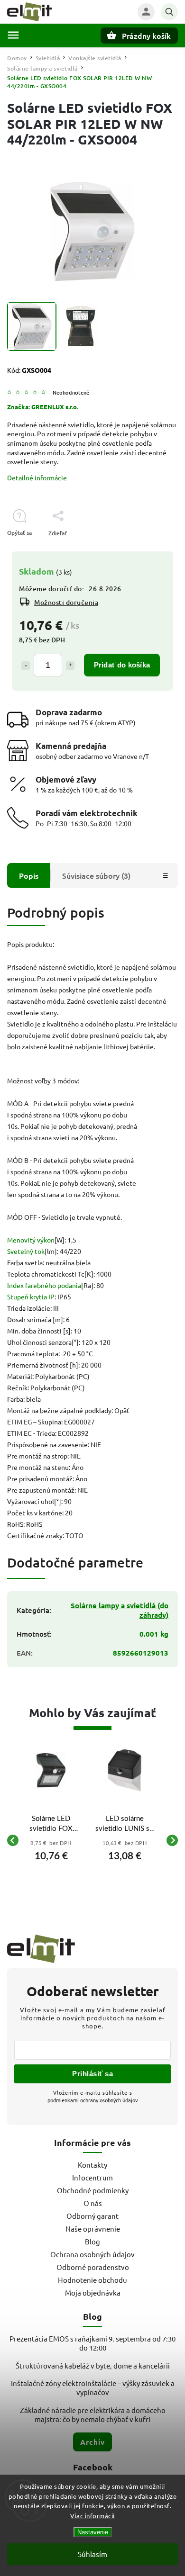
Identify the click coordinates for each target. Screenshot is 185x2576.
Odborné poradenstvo (93, 2267)
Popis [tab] (29, 875)
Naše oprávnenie (93, 2229)
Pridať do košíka (122, 665)
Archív (92, 2442)
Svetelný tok (26, 1251)
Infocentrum (92, 2177)
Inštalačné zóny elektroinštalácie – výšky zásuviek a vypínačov (93, 2387)
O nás (93, 2203)
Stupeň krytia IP (31, 1297)
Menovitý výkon (31, 1240)
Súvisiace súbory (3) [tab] (96, 875)
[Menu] (13, 35)
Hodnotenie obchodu (92, 2280)
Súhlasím (92, 2554)
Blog (92, 2241)
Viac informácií (92, 2516)
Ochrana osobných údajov (92, 2254)
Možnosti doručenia (66, 602)
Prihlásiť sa (92, 2074)
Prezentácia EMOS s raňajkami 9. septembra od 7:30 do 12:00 (92, 2343)
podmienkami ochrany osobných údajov (93, 2100)
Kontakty (92, 2165)
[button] (51, 1854)
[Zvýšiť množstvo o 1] (70, 666)
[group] (51, 1840)
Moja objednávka (93, 2292)
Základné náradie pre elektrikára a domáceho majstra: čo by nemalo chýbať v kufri (93, 2414)
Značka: (43, 407)
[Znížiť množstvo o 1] (26, 666)
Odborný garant (92, 2216)
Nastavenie (93, 2532)
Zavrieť (147, 550)
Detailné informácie (37, 477)
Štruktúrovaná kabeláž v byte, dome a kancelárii (93, 2365)
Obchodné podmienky (93, 2190)
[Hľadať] (169, 12)
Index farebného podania (44, 1285)
